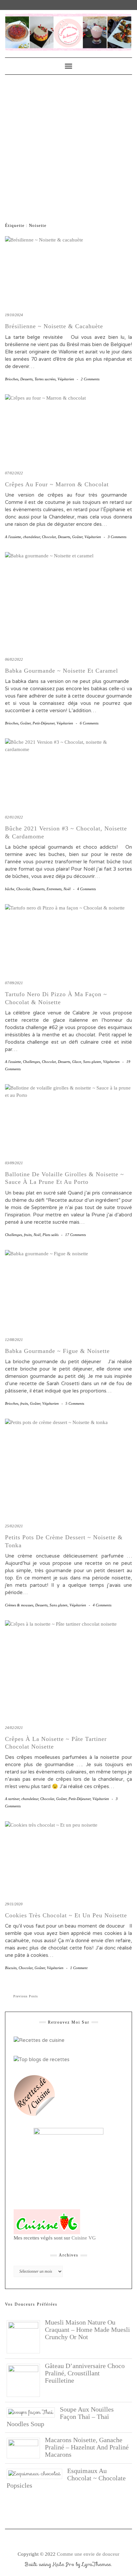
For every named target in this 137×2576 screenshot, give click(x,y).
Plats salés (51, 1235)
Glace (77, 1062)
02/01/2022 (14, 817)
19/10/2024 (14, 315)
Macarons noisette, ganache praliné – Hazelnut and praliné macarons (87, 2447)
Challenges (31, 1062)
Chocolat (49, 537)
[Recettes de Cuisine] (39, 2040)
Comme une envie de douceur (88, 2554)
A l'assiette (13, 537)
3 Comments (117, 537)
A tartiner (12, 1799)
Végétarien (66, 379)
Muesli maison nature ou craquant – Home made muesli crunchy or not (87, 2330)
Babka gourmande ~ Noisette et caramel (62, 671)
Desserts (26, 379)
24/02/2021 (14, 1728)
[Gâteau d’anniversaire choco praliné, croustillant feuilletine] (26, 2380)
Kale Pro (64, 2564)
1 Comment (79, 1968)
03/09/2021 (14, 1163)
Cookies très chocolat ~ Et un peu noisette (66, 1915)
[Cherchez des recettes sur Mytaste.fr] (42, 2059)
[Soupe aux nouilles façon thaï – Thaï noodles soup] (33, 2412)
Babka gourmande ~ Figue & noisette (57, 1351)
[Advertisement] (68, 146)
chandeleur (31, 537)
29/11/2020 (14, 1904)
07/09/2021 (14, 983)
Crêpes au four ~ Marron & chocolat (57, 484)
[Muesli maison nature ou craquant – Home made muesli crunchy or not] (26, 2336)
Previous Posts (26, 1996)
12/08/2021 (14, 1340)
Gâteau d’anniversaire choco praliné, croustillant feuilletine (85, 2373)
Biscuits (11, 1968)
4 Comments (86, 889)
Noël (67, 889)
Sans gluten (92, 1062)
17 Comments (75, 1235)
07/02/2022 (14, 473)
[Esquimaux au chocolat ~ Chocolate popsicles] (37, 2473)
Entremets (54, 889)
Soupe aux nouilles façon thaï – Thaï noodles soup (60, 2417)
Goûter (77, 537)
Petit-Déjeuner (44, 723)
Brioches (12, 379)
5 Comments (75, 1403)
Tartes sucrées (45, 379)
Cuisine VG (84, 2238)
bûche (10, 889)
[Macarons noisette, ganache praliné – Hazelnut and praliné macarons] (26, 2447)
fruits (28, 1235)
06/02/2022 (14, 659)
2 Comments (90, 379)
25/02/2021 (14, 1526)
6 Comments (89, 723)
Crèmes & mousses (19, 1605)
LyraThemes (97, 2564)
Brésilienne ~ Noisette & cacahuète (54, 326)
